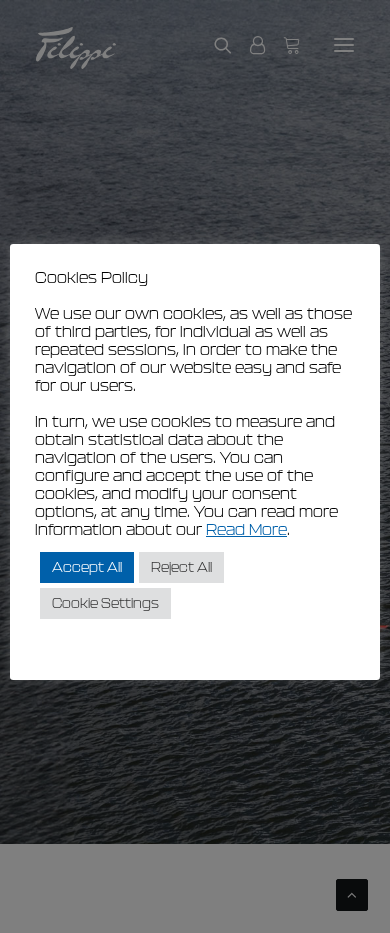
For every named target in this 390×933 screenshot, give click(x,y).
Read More (246, 529)
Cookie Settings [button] (105, 603)
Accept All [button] (87, 567)
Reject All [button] (181, 567)
